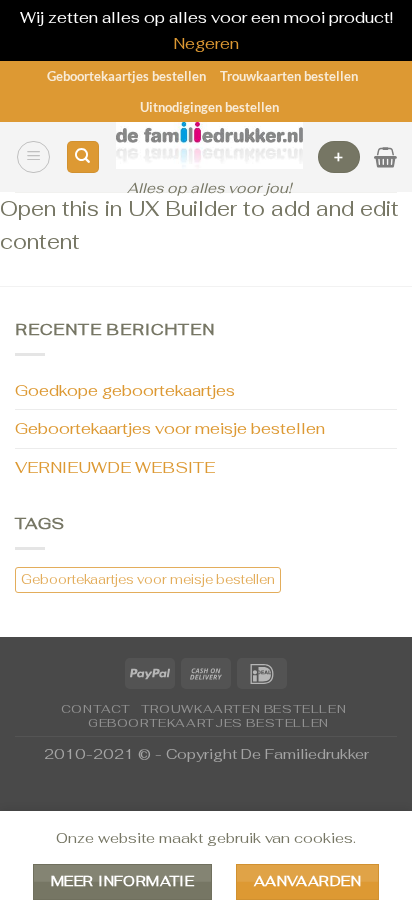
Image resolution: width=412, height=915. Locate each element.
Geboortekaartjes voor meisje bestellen (170, 428)
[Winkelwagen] (385, 157)
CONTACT (96, 709)
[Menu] (33, 157)
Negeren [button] (206, 43)
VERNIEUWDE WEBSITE (115, 467)
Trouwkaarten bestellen (289, 76)
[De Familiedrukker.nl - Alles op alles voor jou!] (209, 145)
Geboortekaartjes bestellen (126, 76)
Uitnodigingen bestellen (209, 107)
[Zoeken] (83, 157)
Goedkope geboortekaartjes (125, 390)
